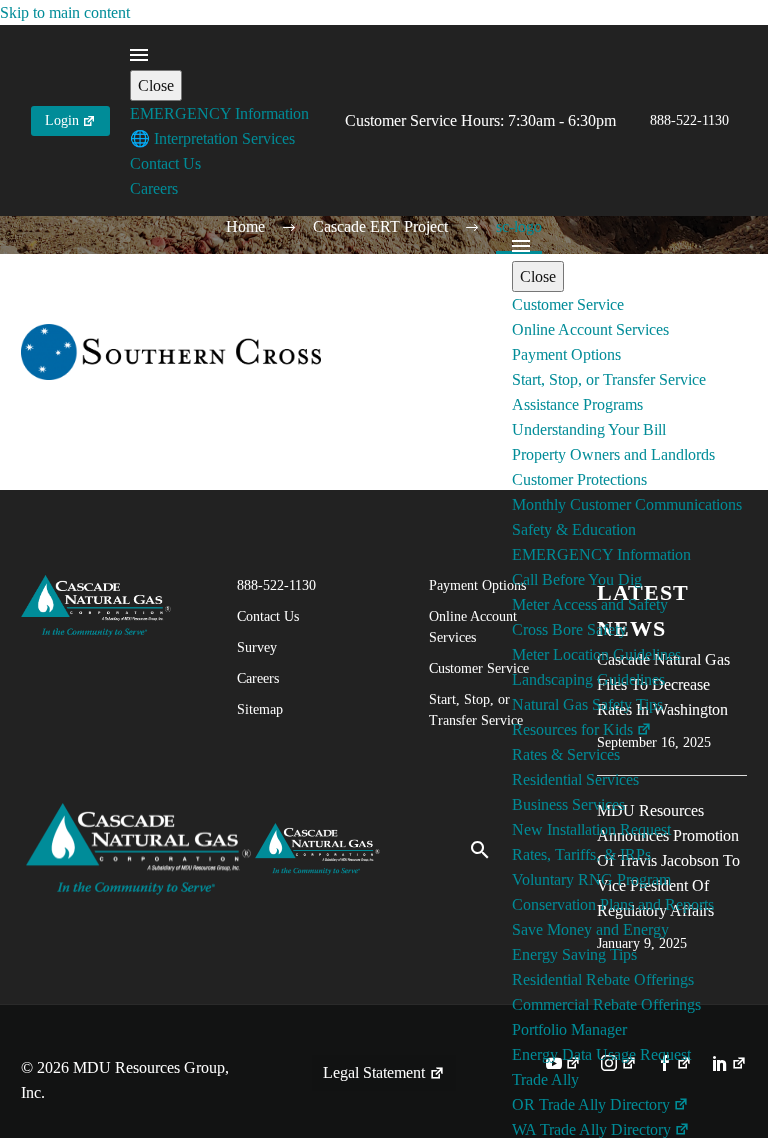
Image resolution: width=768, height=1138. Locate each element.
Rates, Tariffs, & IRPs (581, 854)
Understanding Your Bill (589, 429)
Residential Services (575, 779)
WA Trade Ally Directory (591, 1129)
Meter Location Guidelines (596, 654)
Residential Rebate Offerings (603, 979)
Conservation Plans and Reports (613, 904)
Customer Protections (579, 479)
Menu (139, 55)
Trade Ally (545, 1079)
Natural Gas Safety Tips (587, 704)
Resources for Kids (572, 729)
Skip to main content (65, 12)
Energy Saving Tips (574, 954)
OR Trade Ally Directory (591, 1104)
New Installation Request (591, 829)
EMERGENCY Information (219, 113)
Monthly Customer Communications (627, 504)
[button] (480, 849)
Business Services (568, 804)
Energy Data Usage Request (601, 1054)
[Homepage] (203, 847)
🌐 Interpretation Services (212, 138)
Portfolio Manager (569, 1029)
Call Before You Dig (577, 579)
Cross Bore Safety (569, 629)
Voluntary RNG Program (591, 879)
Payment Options (566, 354)
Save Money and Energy (590, 929)
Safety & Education (574, 529)
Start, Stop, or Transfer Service (609, 379)
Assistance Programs (577, 404)
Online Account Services (590, 329)
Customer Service (568, 304)
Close (156, 85)
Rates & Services (566, 754)
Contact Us (165, 163)
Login (62, 120)
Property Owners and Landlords (613, 454)
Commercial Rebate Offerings (606, 1004)
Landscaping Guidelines (588, 679)
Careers (154, 188)
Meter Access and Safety (590, 604)
